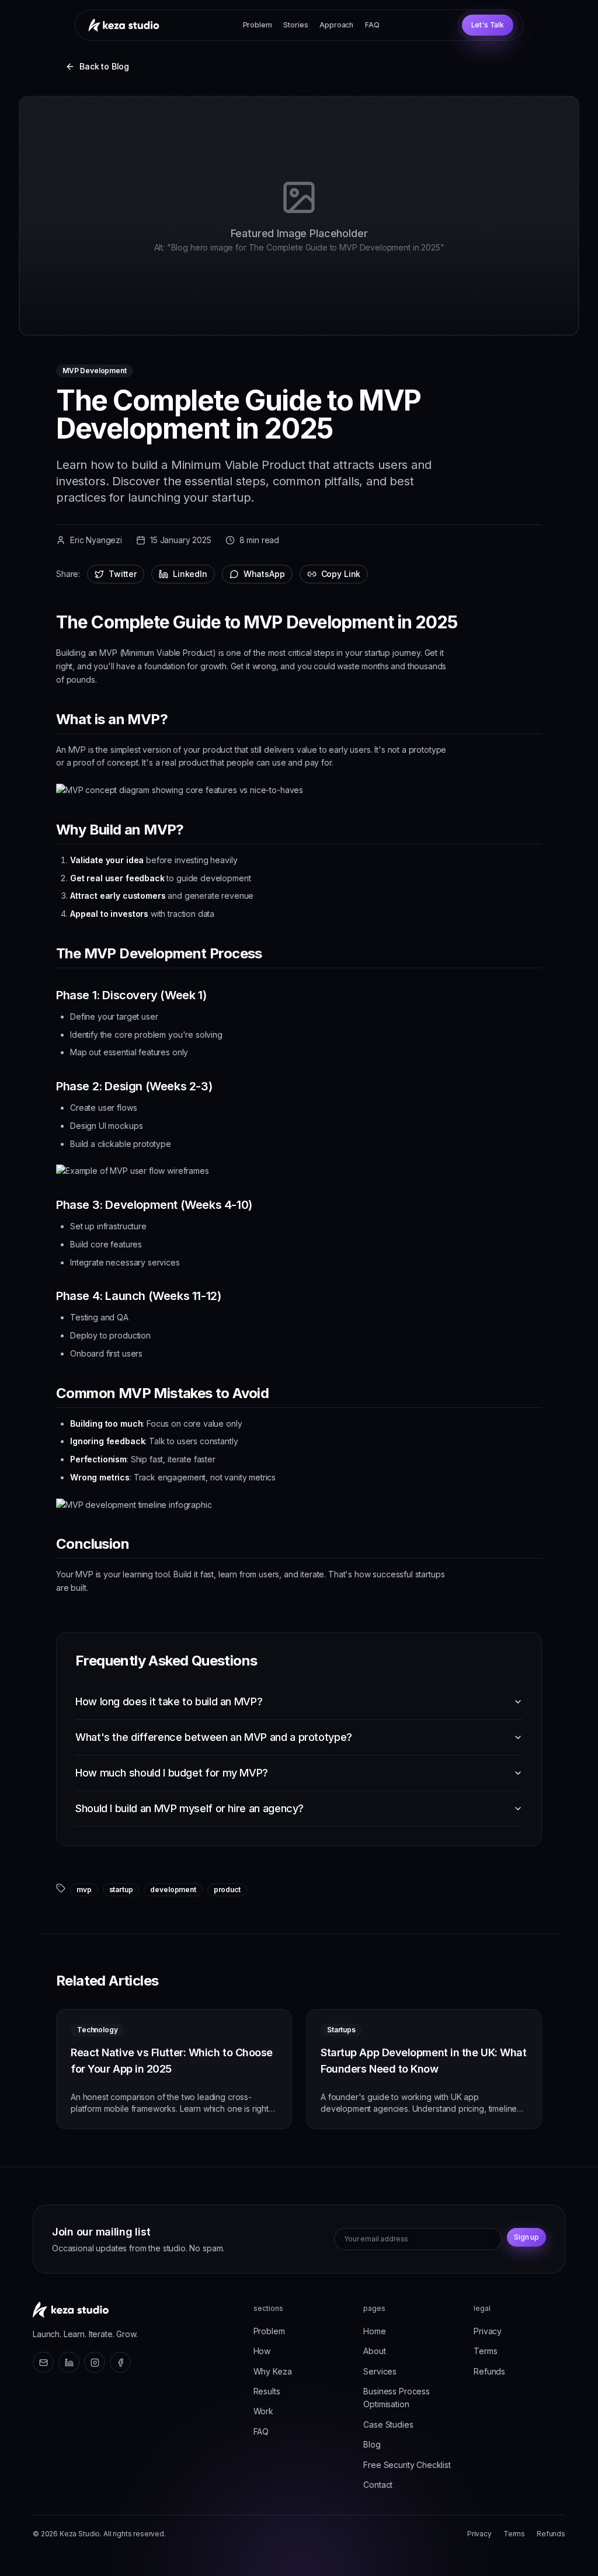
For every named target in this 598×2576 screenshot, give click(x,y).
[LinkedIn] (69, 2362)
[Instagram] (95, 2362)
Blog (372, 2444)
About (374, 2351)
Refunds (489, 2371)
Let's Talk (488, 25)
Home (374, 2331)
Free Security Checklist (407, 2465)
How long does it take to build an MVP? (169, 1701)
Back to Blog (104, 66)
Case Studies (388, 2424)
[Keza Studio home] (71, 2310)
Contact (378, 2485)
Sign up (526, 2237)
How (262, 2351)
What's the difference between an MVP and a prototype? (214, 1737)
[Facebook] (120, 2362)
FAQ (372, 25)
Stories (295, 25)
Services (380, 2371)
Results (267, 2391)
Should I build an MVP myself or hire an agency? (190, 1808)
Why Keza (273, 2371)
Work (263, 2411)
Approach (336, 25)
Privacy (488, 2331)
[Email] (43, 2362)
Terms (485, 2351)
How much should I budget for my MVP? (172, 1773)
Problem (258, 25)
